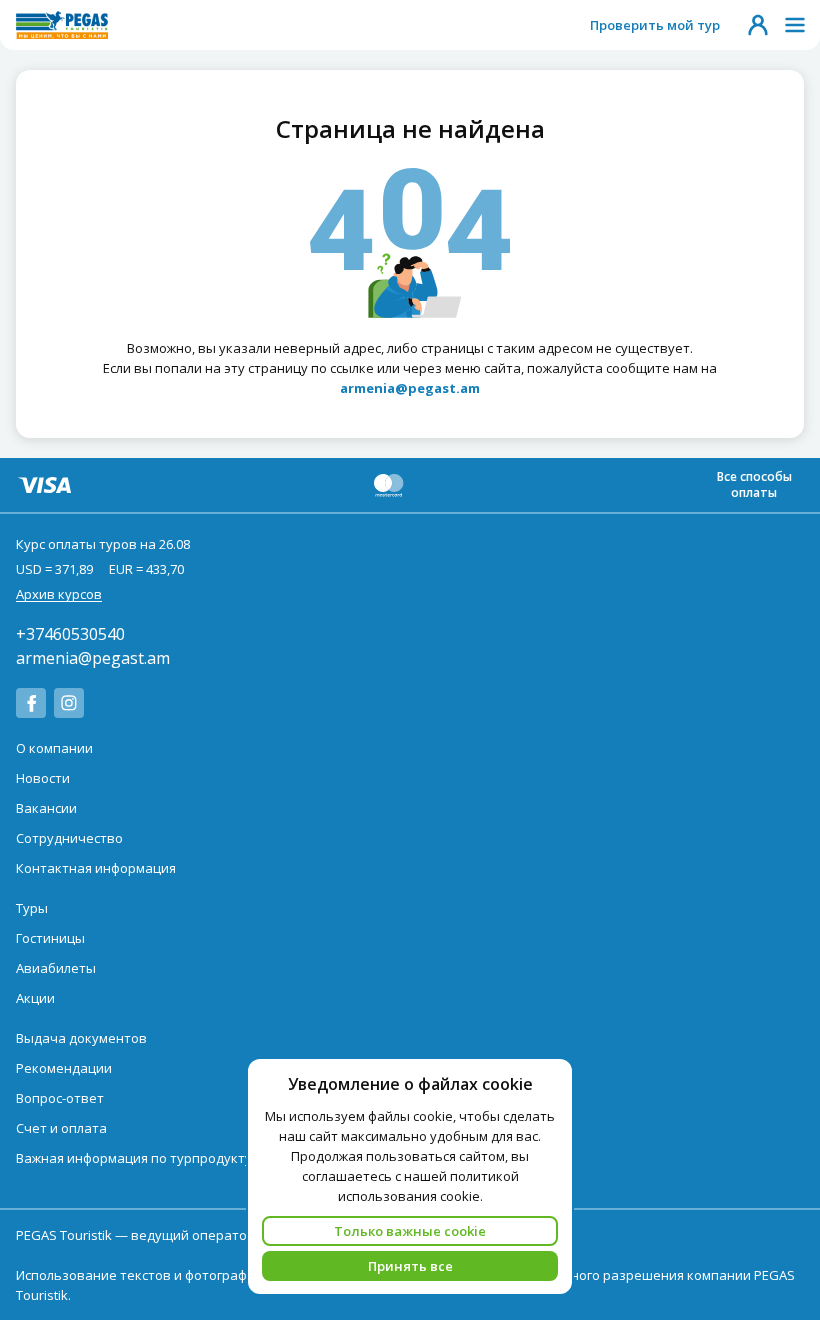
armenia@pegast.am (93, 658)
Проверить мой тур (655, 25)
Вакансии (46, 808)
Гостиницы (50, 938)
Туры (32, 908)
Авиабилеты (56, 968)
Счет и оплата (61, 1128)
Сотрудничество (69, 838)
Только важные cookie (410, 1231)
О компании (54, 748)
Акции (35, 998)
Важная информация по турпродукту (134, 1158)
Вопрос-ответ (60, 1098)
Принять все (410, 1266)
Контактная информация (96, 868)
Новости (43, 778)
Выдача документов (81, 1038)
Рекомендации (64, 1068)
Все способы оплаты (754, 484)
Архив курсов (59, 594)
